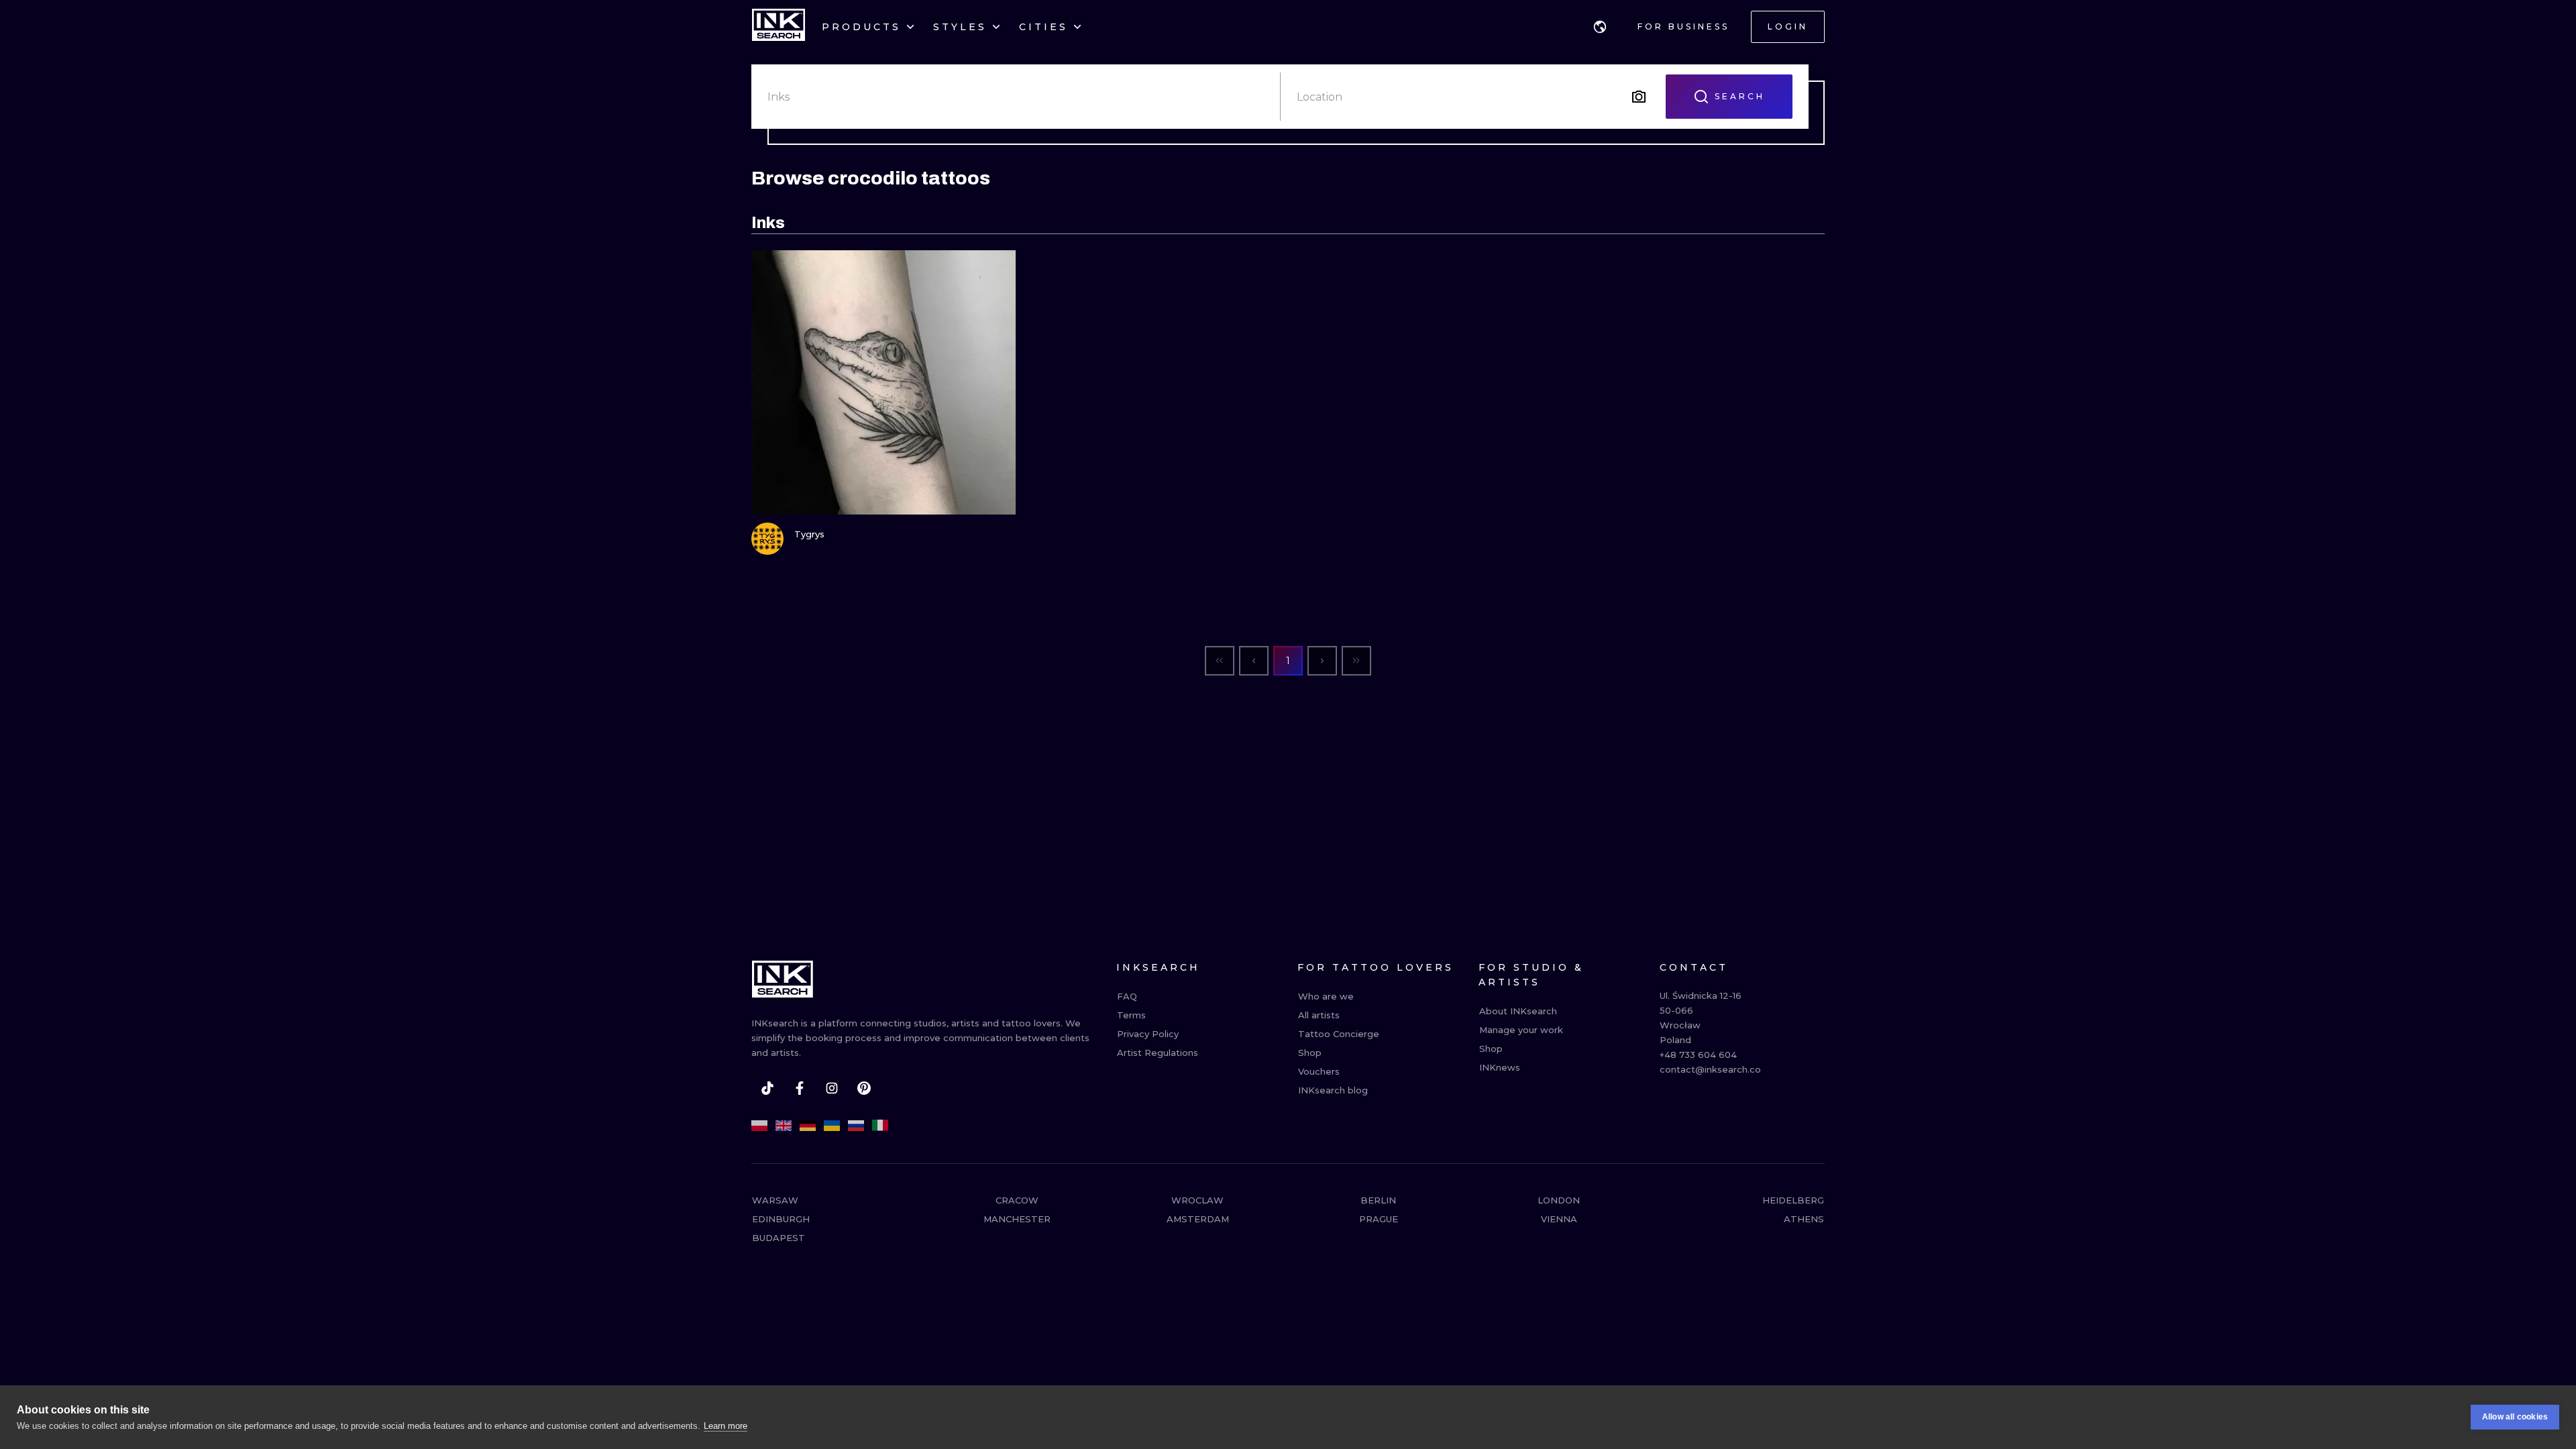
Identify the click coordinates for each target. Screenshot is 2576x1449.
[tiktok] (767, 1088)
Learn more (726, 1426)
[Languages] (1600, 27)
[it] (880, 1126)
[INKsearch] (779, 27)
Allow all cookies (2515, 1417)
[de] (808, 1126)
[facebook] (800, 1088)
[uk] (832, 1126)
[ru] (856, 1126)
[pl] (759, 1126)
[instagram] (832, 1088)
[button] (1600, 27)
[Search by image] (1639, 97)
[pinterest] (864, 1088)
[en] (784, 1126)
